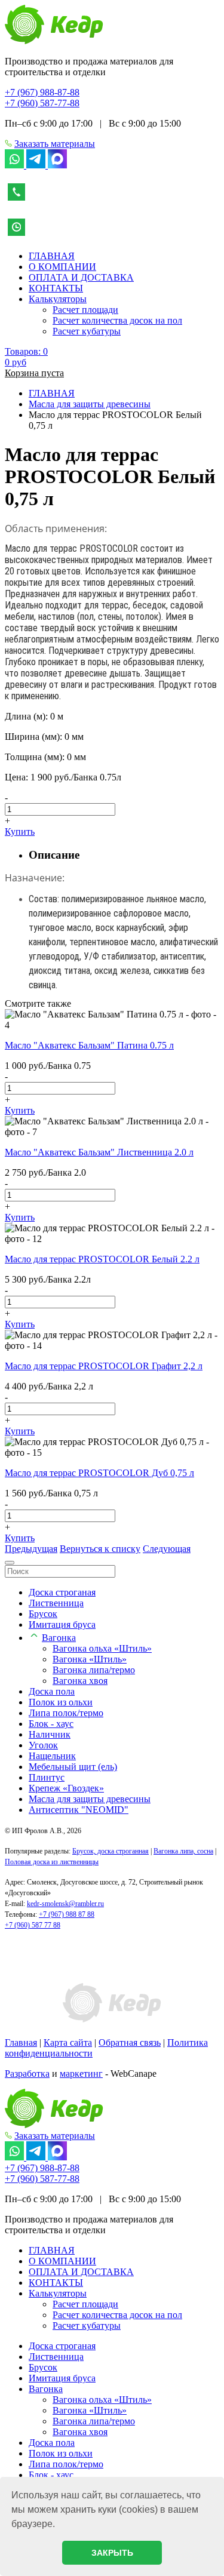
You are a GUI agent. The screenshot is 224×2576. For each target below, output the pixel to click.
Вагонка (59, 1638)
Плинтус (47, 1777)
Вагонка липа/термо (94, 1670)
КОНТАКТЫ (56, 288)
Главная (21, 2042)
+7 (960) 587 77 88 (33, 1925)
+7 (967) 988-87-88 (42, 92)
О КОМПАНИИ (62, 267)
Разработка (27, 2074)
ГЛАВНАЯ (52, 256)
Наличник (50, 1734)
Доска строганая (62, 1592)
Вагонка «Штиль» (90, 1659)
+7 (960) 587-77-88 (42, 103)
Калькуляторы (58, 299)
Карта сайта (68, 2042)
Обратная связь (130, 2042)
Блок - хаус (51, 1724)
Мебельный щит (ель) (73, 1767)
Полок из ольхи (61, 1702)
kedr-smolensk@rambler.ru (65, 1904)
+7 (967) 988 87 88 (67, 1914)
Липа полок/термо (66, 1713)
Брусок (43, 1614)
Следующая (167, 1549)
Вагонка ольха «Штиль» (102, 1648)
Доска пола (52, 1691)
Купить (20, 831)
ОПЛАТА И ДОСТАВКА (81, 277)
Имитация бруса (62, 1624)
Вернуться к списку (100, 1549)
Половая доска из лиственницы (52, 1862)
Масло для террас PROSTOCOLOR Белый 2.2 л (102, 1259)
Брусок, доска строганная (111, 1851)
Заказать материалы (55, 144)
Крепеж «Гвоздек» (66, 1788)
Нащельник (52, 1756)
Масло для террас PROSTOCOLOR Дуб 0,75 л (99, 1473)
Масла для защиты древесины (90, 1799)
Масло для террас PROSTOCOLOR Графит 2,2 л (104, 1366)
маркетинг (81, 2074)
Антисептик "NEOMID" (79, 1810)
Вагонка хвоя (80, 1681)
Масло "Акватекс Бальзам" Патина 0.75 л (89, 1045)
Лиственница (56, 1603)
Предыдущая (31, 1549)
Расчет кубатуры (87, 331)
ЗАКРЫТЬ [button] (112, 2553)
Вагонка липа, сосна (183, 1851)
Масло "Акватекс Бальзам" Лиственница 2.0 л (99, 1152)
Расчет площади (85, 310)
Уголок (43, 1745)
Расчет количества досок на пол (117, 320)
